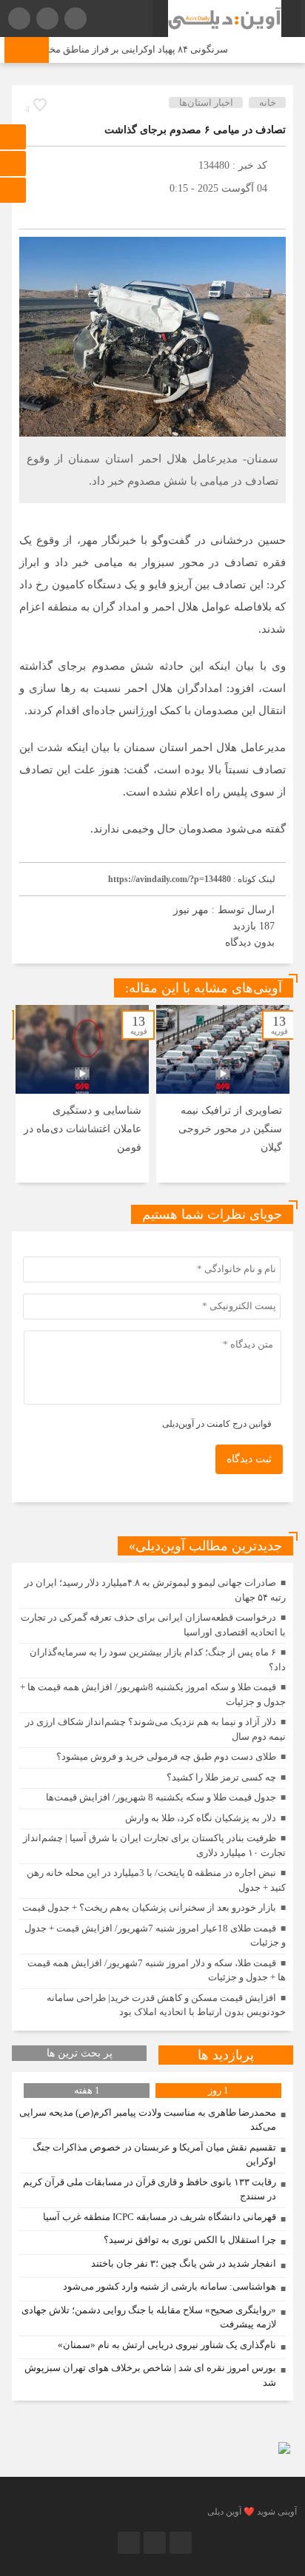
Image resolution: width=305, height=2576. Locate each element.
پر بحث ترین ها (80, 2053)
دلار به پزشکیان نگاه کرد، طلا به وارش (201, 1818)
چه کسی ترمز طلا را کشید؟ (221, 1777)
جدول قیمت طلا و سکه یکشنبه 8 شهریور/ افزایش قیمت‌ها (161, 1797)
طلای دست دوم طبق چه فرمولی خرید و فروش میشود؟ (166, 1756)
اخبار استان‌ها (206, 102)
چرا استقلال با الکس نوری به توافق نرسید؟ (190, 2240)
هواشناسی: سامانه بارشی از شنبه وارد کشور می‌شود (170, 2286)
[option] (223, 1094)
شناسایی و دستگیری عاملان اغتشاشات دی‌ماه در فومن (83, 1129)
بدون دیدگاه (250, 942)
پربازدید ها (226, 2055)
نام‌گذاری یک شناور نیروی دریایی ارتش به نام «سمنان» (167, 2345)
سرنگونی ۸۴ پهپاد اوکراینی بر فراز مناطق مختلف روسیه (128, 49)
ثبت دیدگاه (249, 1459)
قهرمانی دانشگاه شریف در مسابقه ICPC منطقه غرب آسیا (160, 2217)
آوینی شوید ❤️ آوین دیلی (252, 2512)
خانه (268, 102)
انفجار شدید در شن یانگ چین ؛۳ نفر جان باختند (184, 2263)
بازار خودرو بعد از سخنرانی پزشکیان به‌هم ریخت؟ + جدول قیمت (149, 1907)
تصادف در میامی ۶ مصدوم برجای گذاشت (195, 130)
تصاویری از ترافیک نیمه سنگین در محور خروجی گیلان (230, 1129)
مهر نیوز (191, 910)
